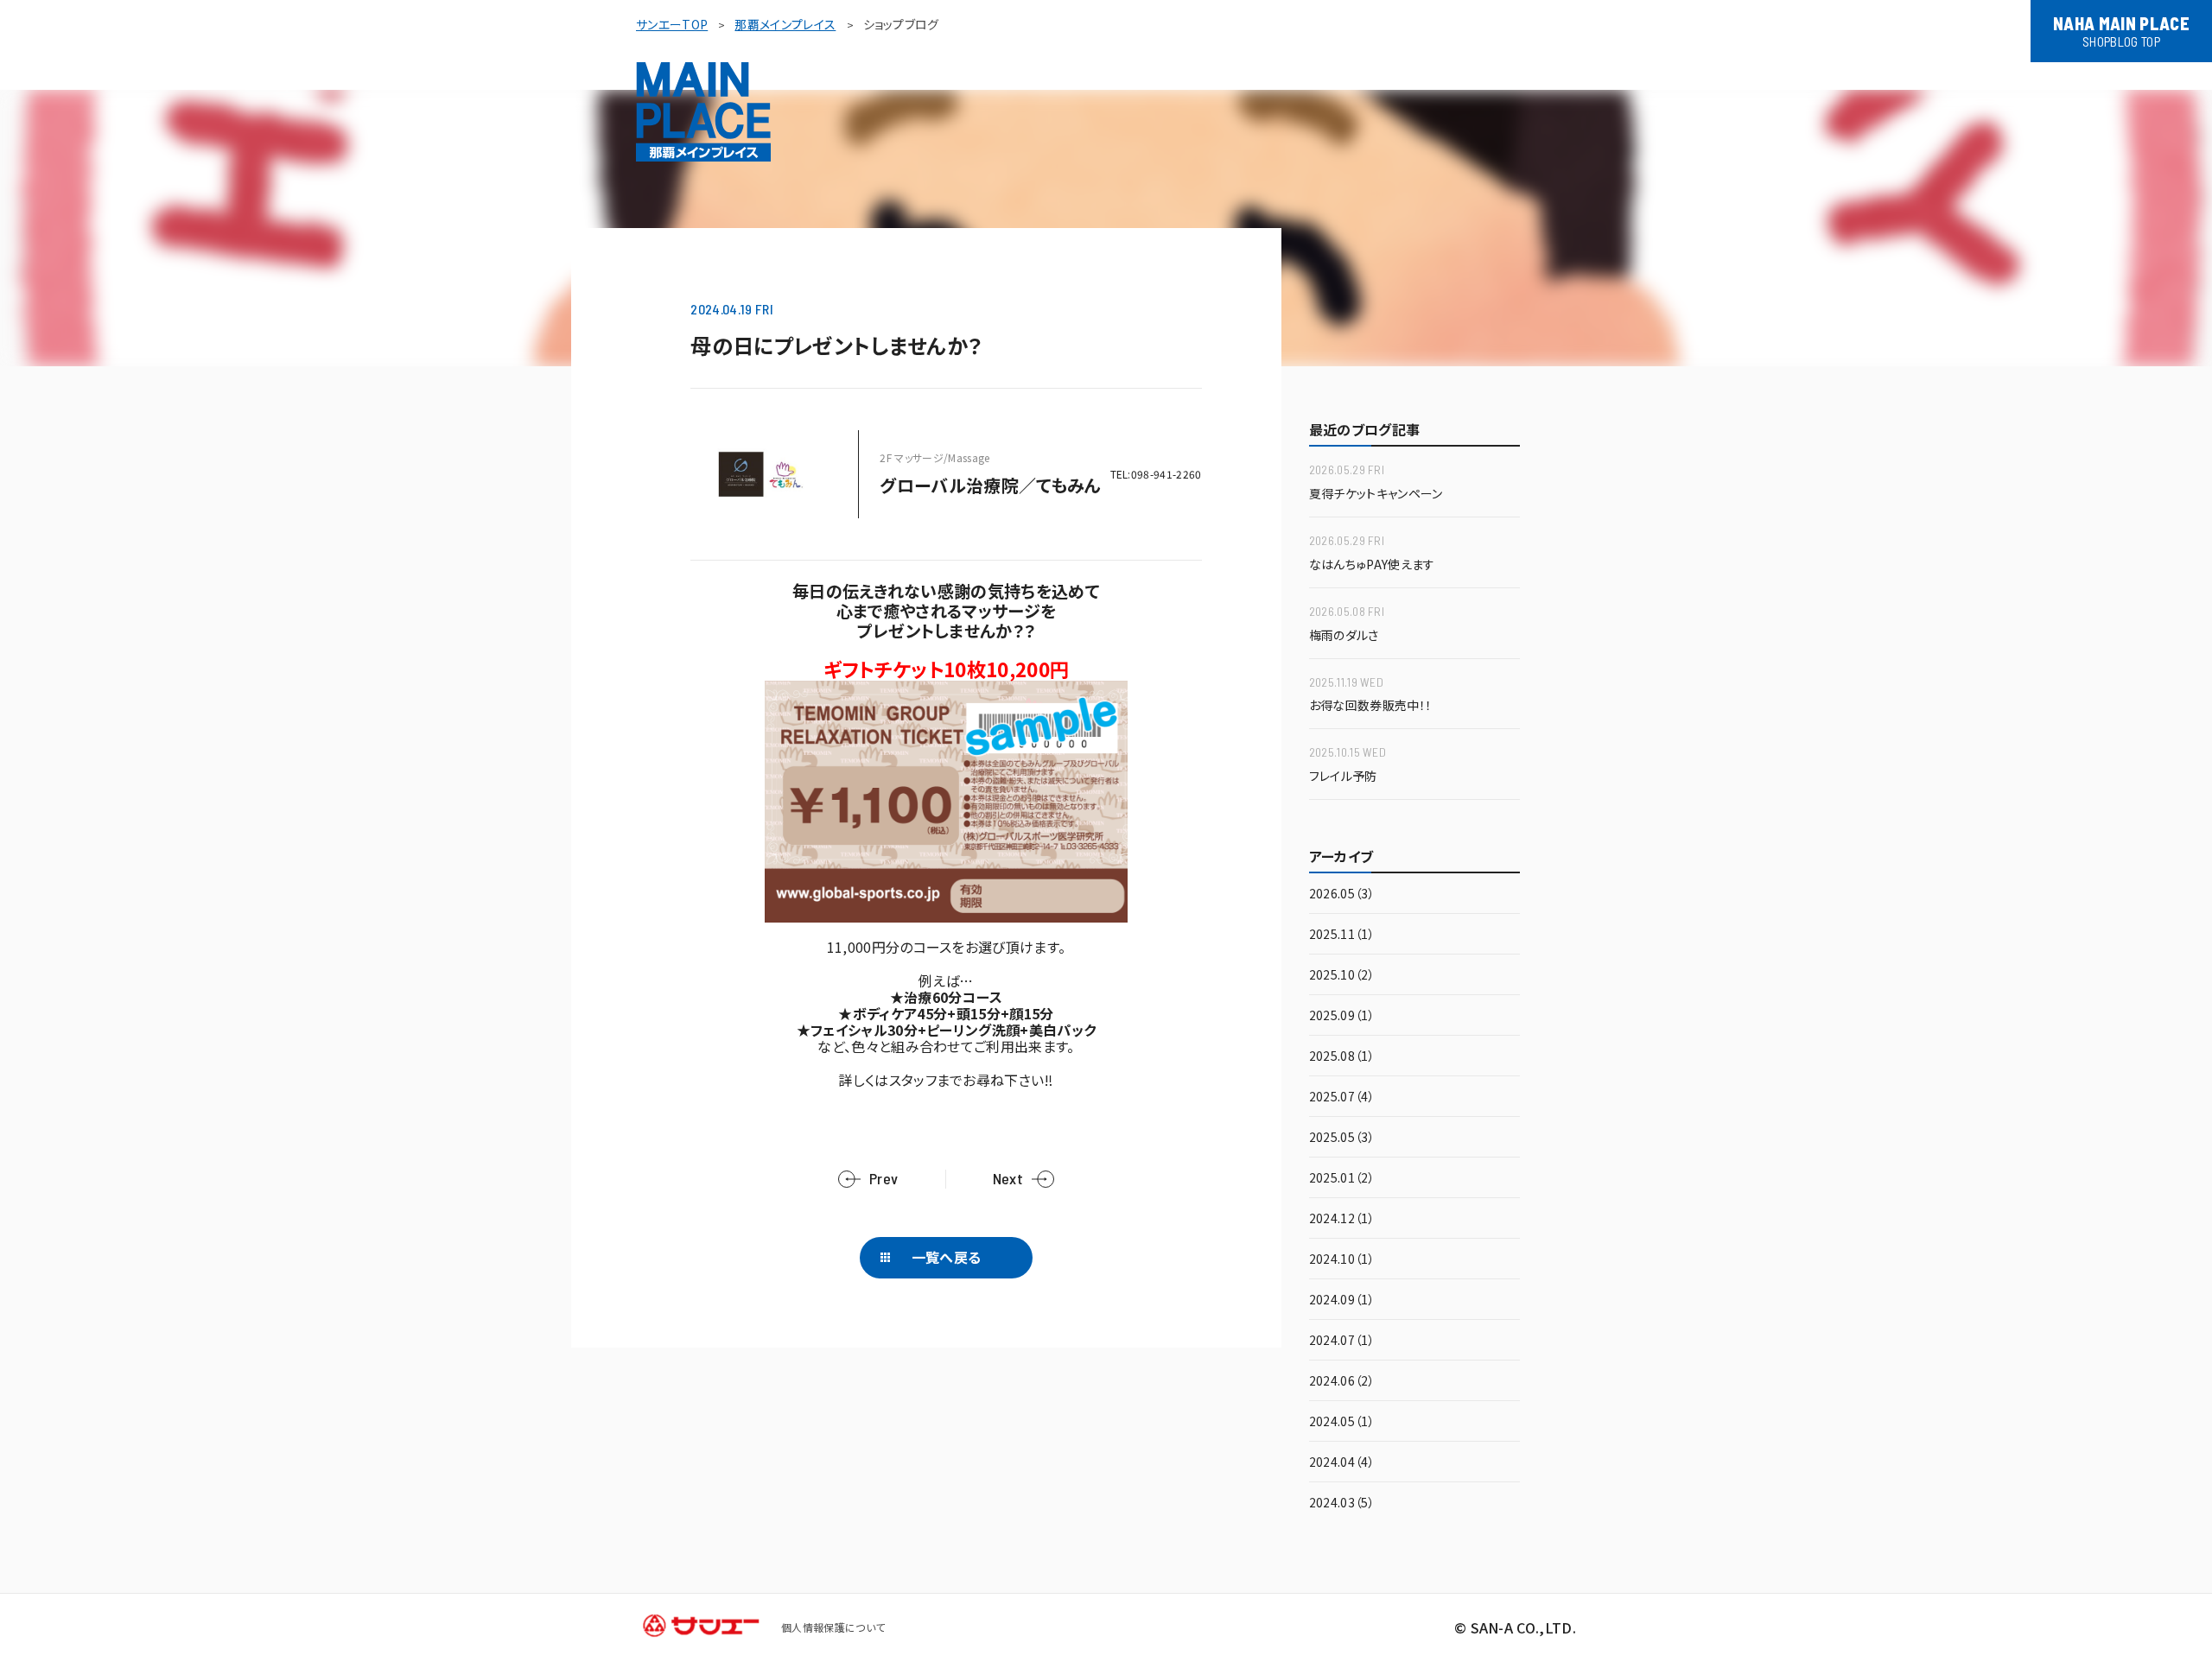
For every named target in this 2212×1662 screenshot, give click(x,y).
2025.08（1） (1342, 1057)
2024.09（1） (1342, 1300)
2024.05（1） (1342, 1422)
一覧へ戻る (947, 1257)
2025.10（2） (1342, 976)
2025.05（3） (1342, 1138)
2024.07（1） (1342, 1341)
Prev (884, 1179)
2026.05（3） (1342, 894)
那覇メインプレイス (785, 24)
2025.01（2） (1342, 1179)
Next (1008, 1179)
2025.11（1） (1342, 935)
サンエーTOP (672, 24)
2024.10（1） (1342, 1260)
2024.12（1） (1342, 1219)
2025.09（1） (1342, 1016)
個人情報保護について (833, 1627)
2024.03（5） (1342, 1503)
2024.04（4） (1342, 1463)
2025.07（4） (1342, 1097)
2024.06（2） (1342, 1382)
